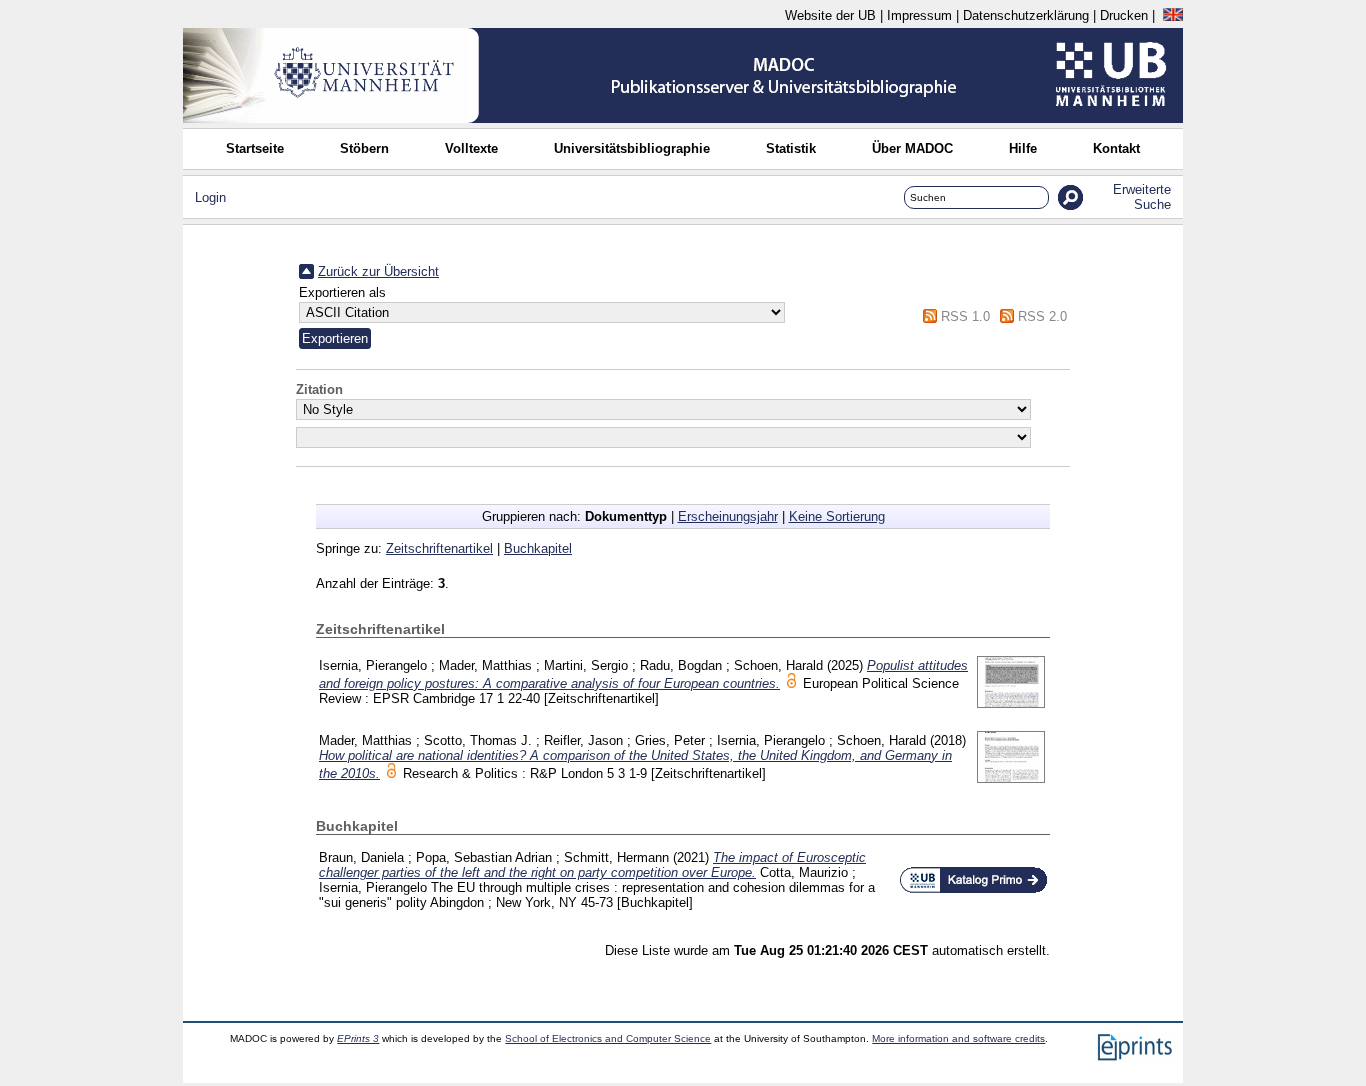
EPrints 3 (358, 1038)
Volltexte (471, 148)
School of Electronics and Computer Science (608, 1038)
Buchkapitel (538, 548)
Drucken (1124, 15)
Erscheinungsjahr (728, 516)
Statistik (791, 148)
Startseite (255, 148)
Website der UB (830, 15)
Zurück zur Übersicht (378, 271)
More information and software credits (958, 1038)
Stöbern (364, 148)
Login (210, 197)
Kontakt (1116, 148)
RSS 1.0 (965, 316)
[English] (1173, 15)
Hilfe (1023, 148)
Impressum (919, 15)
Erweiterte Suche (1142, 197)
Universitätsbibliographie (632, 148)
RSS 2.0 (1042, 316)
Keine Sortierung (837, 516)
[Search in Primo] (973, 889)
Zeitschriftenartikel (439, 548)
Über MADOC (912, 148)
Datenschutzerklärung (1026, 15)
